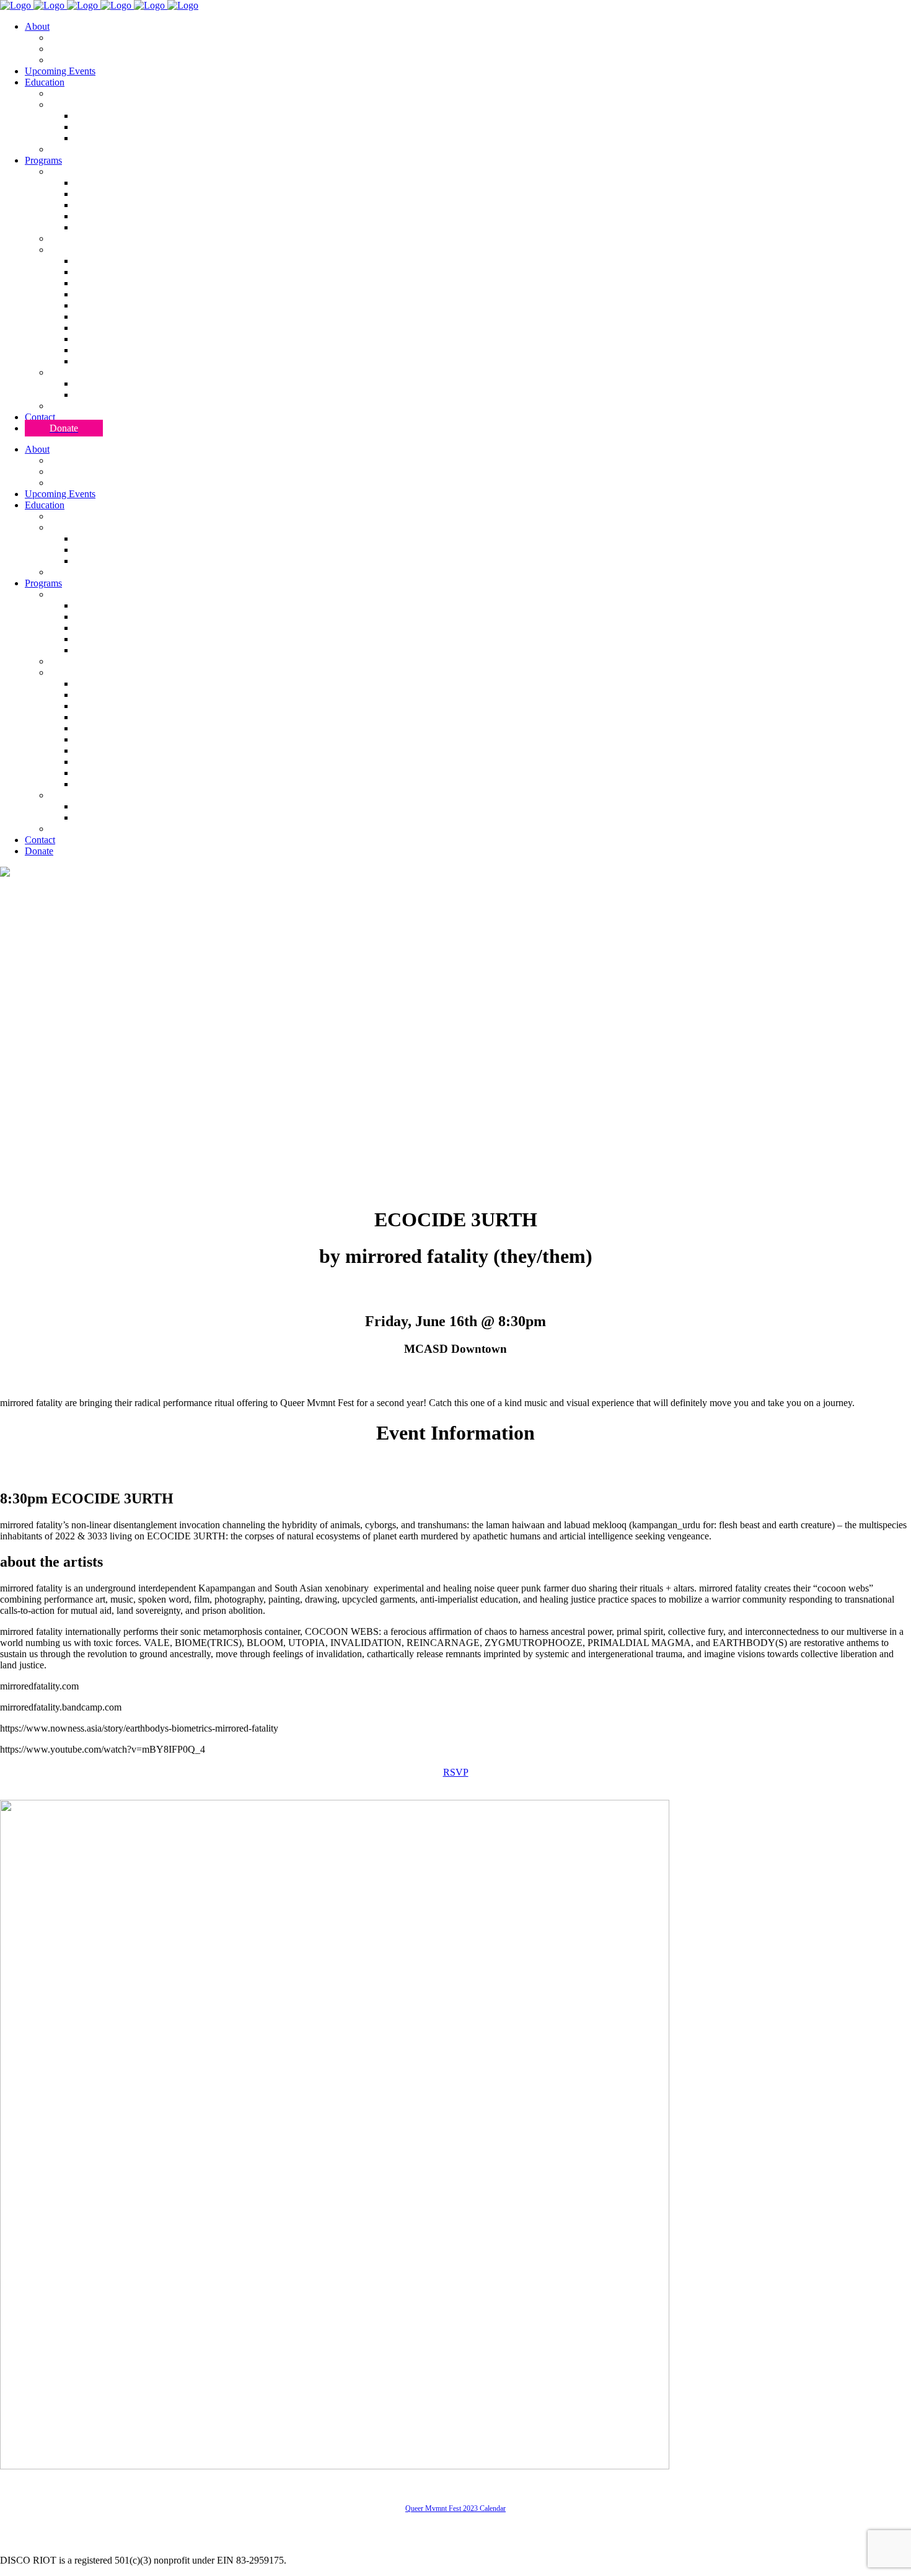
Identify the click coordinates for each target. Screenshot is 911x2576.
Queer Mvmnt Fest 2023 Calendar (455, 2508)
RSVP (456, 1772)
